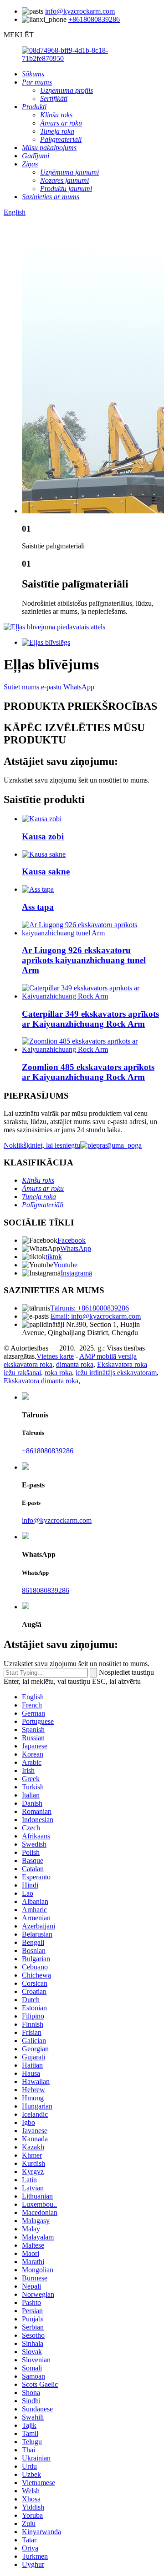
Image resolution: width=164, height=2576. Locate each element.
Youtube (65, 1265)
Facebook (72, 1240)
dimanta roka (75, 1364)
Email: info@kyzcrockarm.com (96, 1316)
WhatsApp (79, 687)
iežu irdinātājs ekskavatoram (116, 1373)
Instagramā (76, 1273)
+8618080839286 (94, 19)
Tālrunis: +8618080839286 (90, 1308)
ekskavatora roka (28, 1364)
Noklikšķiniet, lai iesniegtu (42, 1145)
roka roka (58, 1373)
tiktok (54, 1257)
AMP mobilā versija (108, 1356)
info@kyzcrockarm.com (80, 11)
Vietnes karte (55, 1356)
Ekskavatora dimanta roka (41, 1381)
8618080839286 (46, 1590)
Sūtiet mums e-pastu (33, 687)
